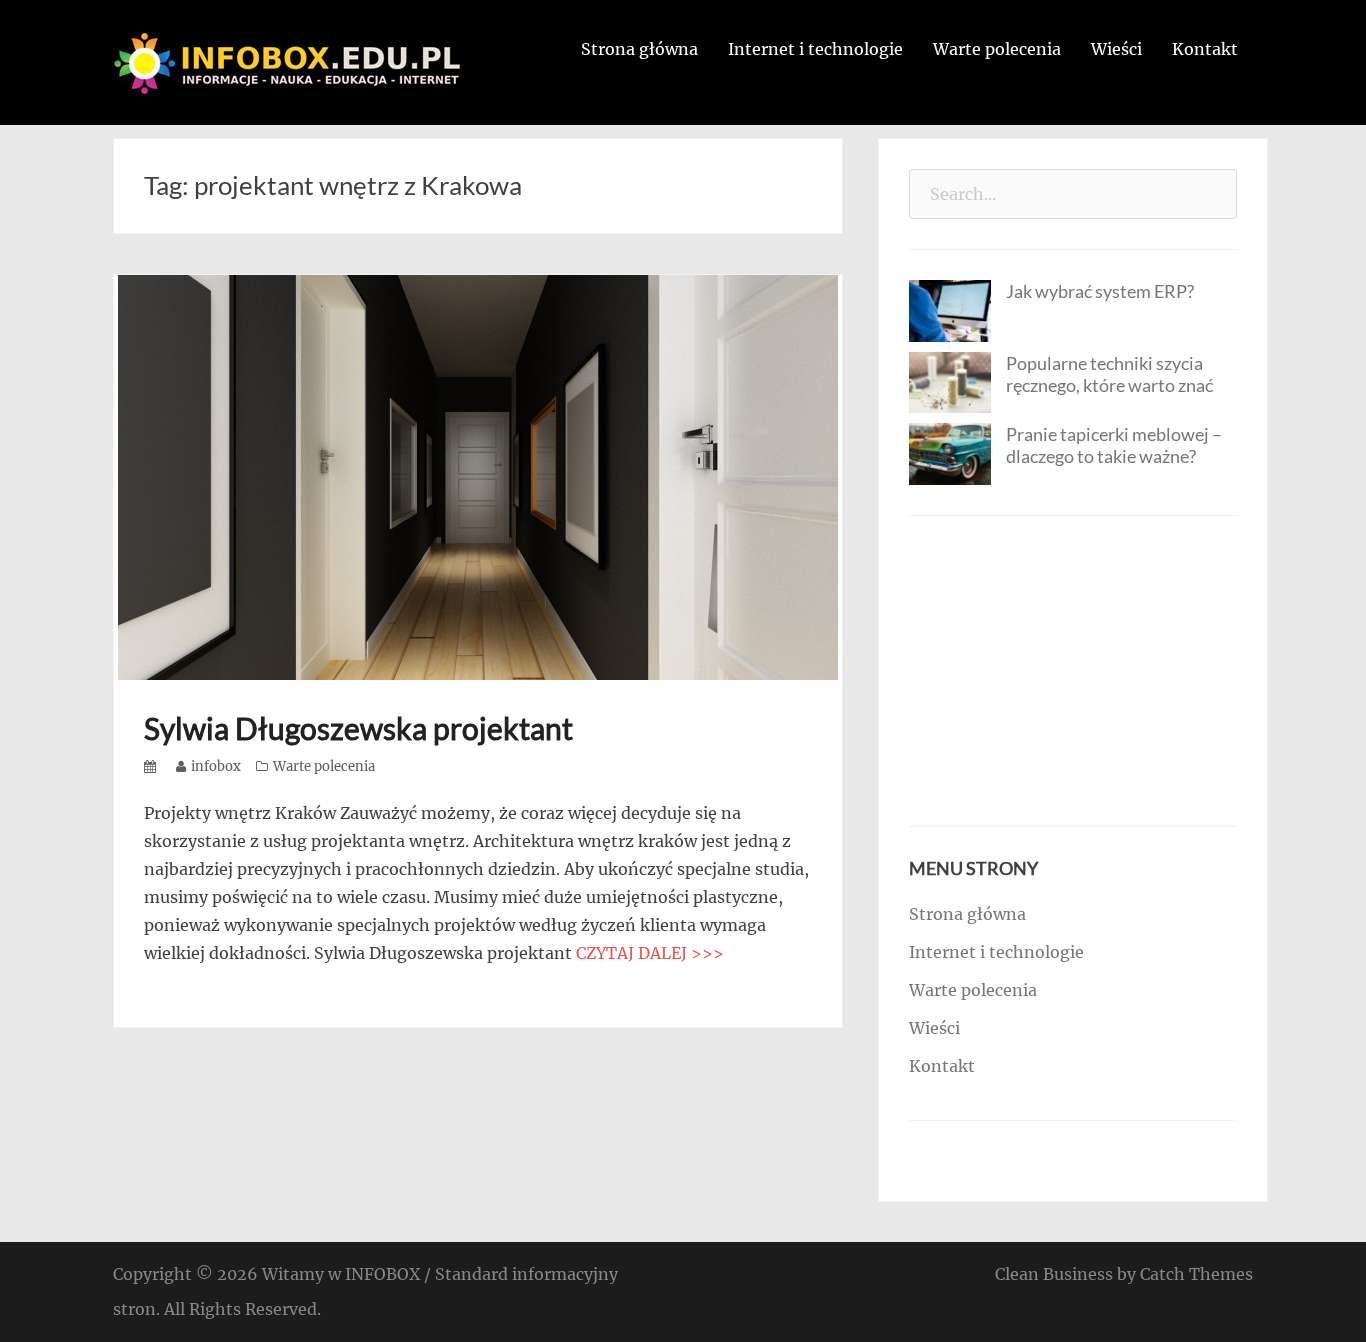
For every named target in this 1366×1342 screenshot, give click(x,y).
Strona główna (639, 49)
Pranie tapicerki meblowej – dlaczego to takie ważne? (1114, 445)
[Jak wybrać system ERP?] (950, 309)
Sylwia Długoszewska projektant (358, 728)
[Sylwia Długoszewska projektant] (478, 476)
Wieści (1116, 49)
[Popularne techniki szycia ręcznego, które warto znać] (950, 381)
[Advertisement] (1073, 671)
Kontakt (1205, 49)
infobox (216, 766)
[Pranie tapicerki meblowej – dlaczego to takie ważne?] (950, 452)
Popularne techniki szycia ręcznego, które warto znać (1109, 374)
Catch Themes (1196, 1274)
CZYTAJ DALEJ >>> (650, 953)
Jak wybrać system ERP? (1100, 291)
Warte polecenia (997, 49)
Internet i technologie (815, 49)
